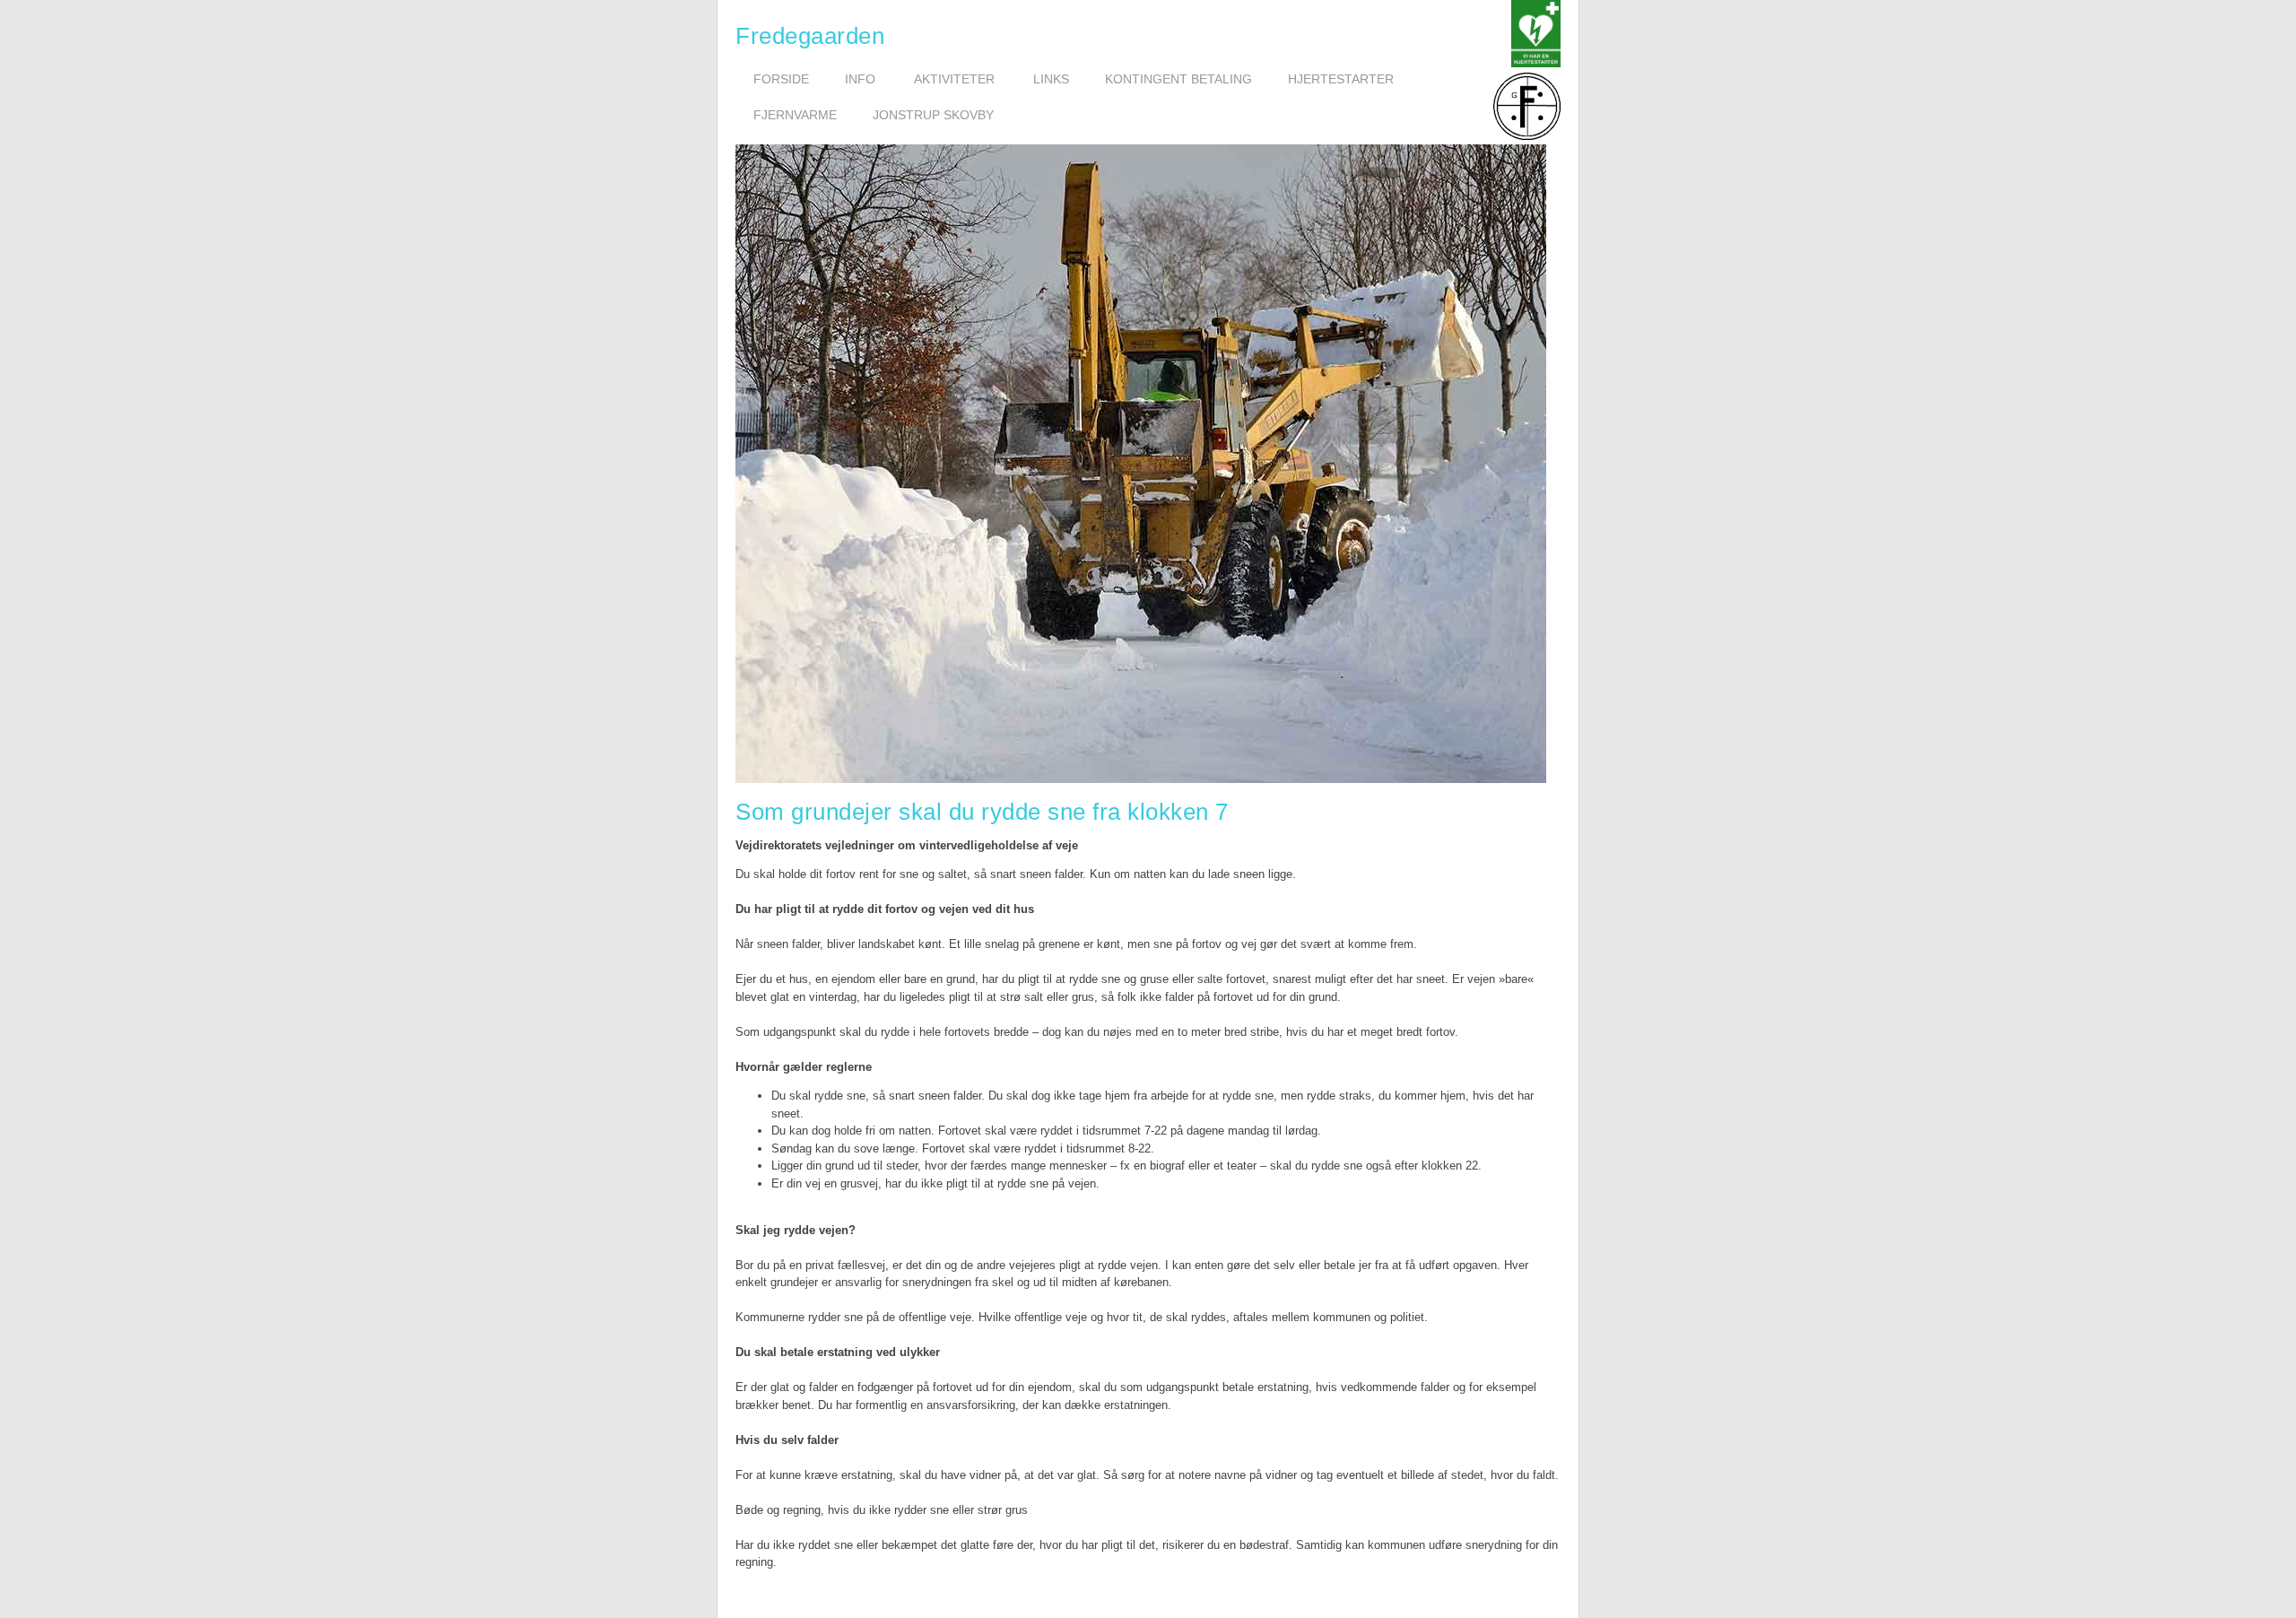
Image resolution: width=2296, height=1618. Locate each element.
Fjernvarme (795, 115)
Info (860, 79)
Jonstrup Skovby (933, 115)
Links (1051, 79)
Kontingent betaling (1178, 79)
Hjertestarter (1341, 79)
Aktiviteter (954, 79)
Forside (781, 79)
